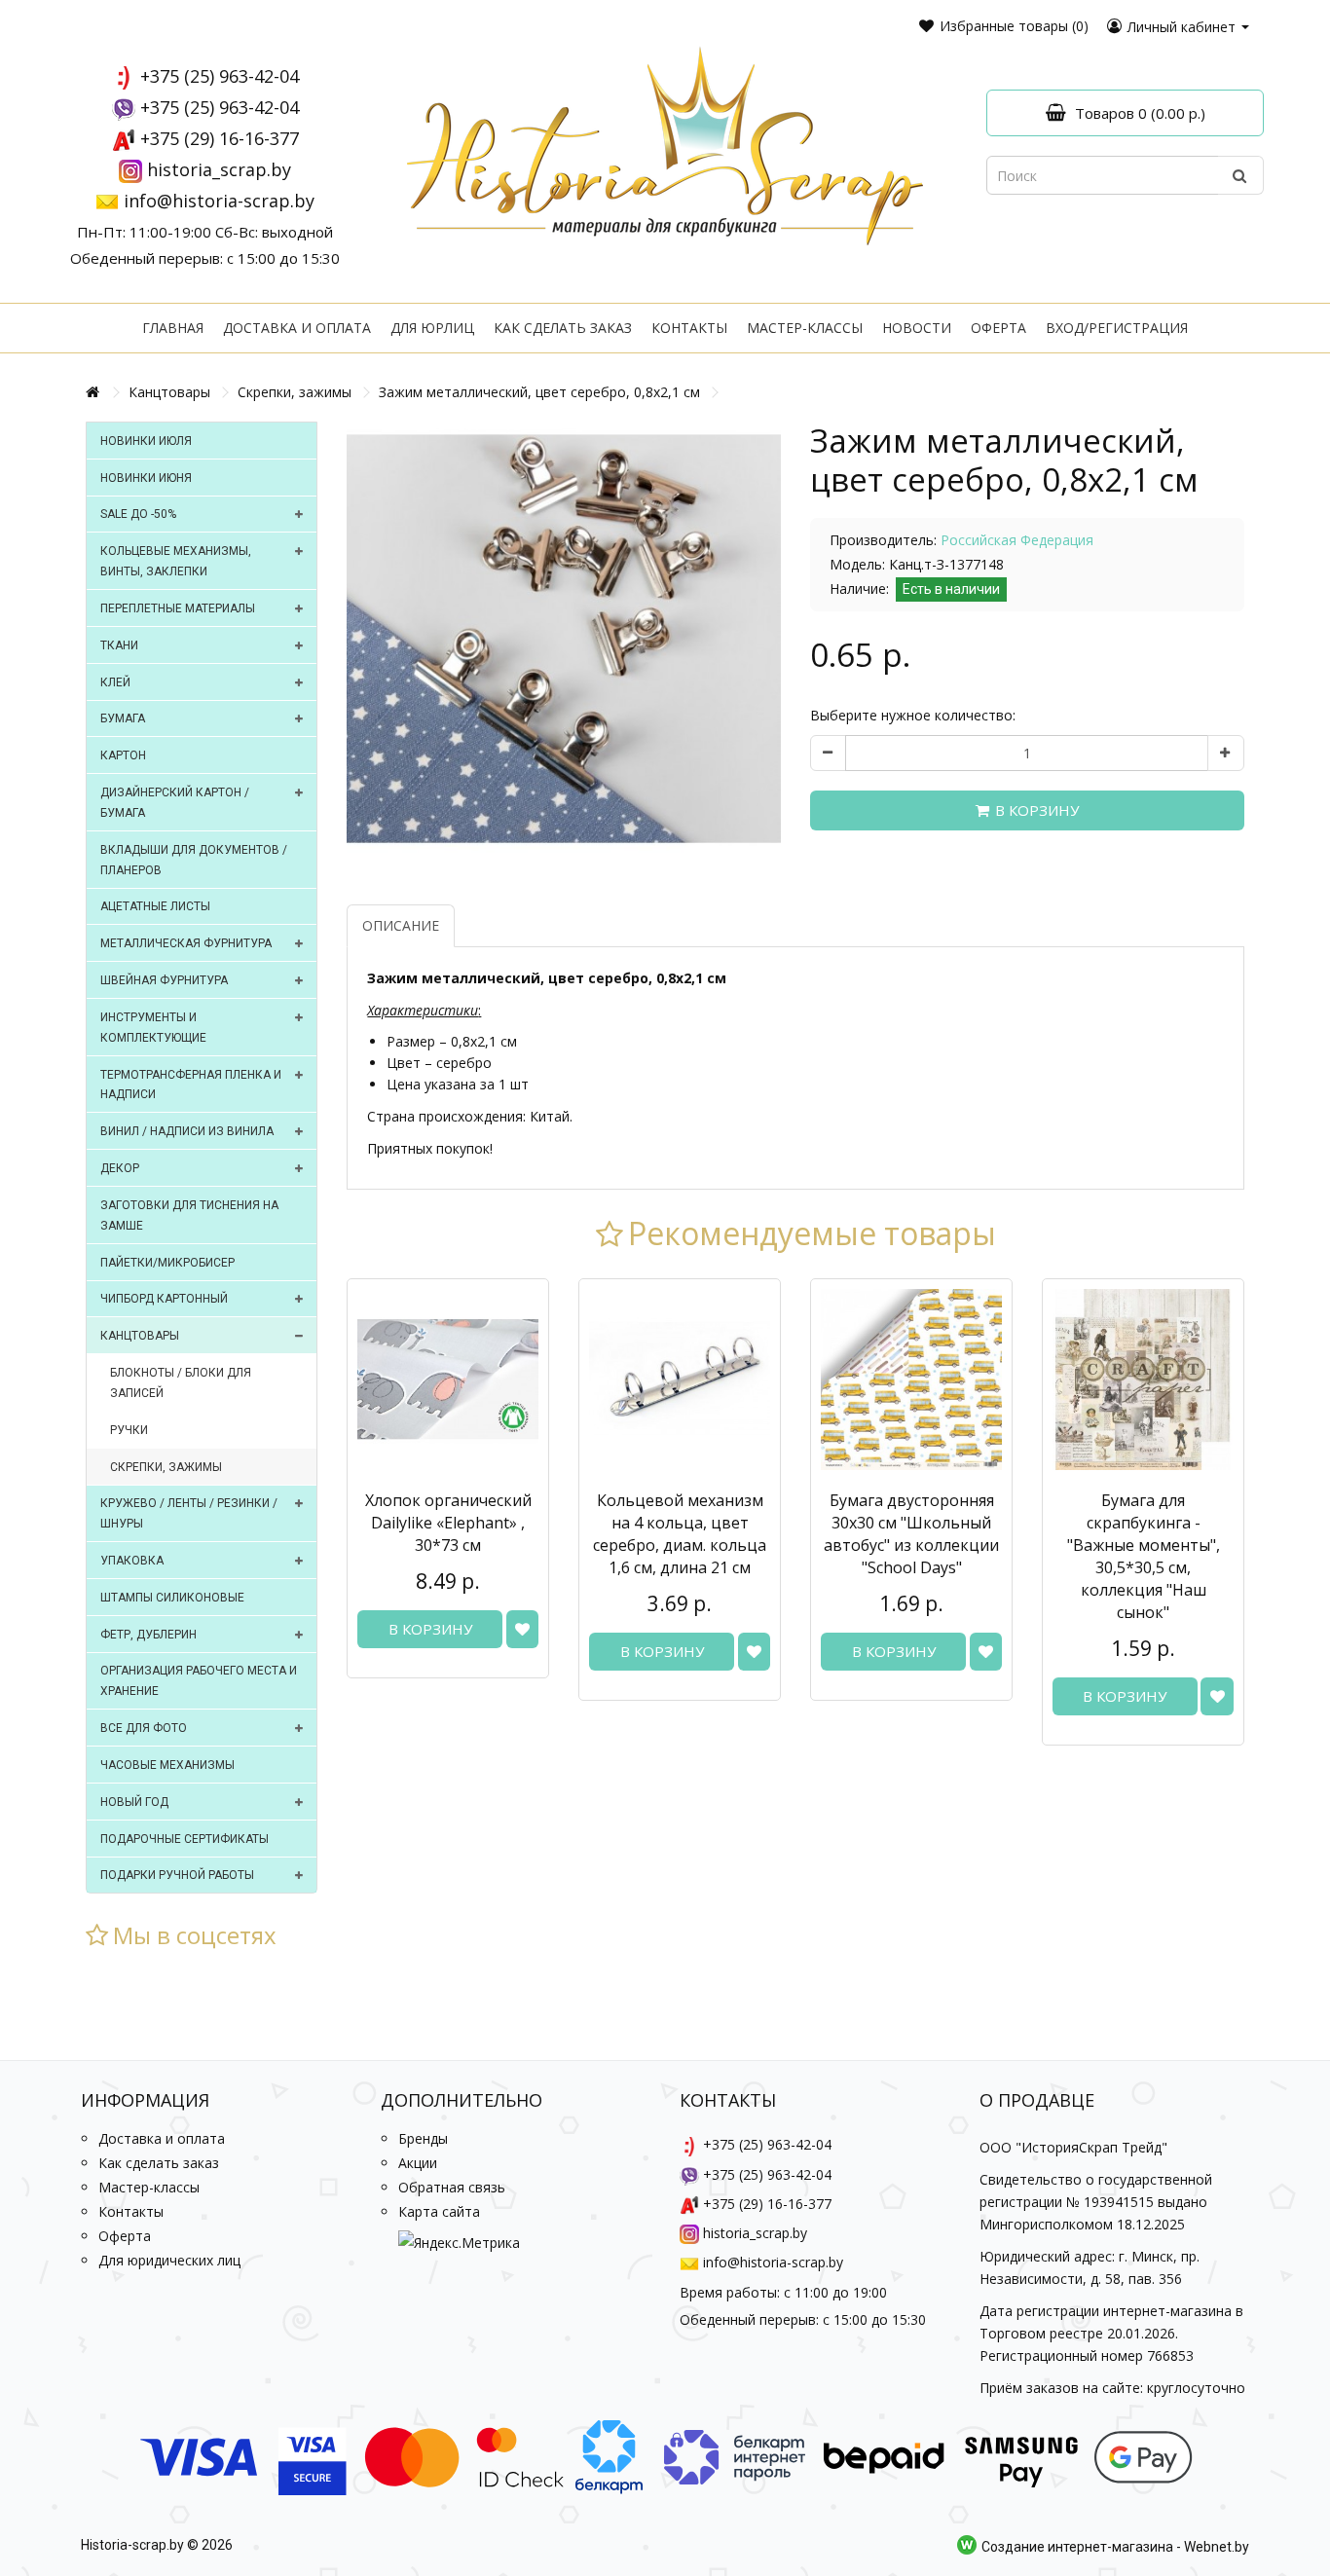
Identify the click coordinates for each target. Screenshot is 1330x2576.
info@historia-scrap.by (219, 201)
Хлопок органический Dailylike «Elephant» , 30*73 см (448, 1523)
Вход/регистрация (1117, 328)
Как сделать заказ (563, 328)
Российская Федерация (1017, 540)
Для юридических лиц (169, 2260)
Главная (173, 328)
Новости (917, 328)
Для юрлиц (432, 328)
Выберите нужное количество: (913, 715)
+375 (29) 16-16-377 (220, 138)
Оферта (998, 328)
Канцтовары (169, 392)
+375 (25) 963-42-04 (220, 76)
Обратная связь (452, 2187)
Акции (418, 2163)
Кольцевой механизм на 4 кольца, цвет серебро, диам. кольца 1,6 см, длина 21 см (680, 1534)
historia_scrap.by (219, 169)
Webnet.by (1217, 2548)
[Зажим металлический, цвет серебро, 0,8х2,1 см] (564, 639)
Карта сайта (439, 2211)
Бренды (423, 2138)
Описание (401, 925)
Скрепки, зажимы (295, 392)
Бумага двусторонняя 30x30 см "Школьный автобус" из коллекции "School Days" (911, 1534)
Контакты (689, 328)
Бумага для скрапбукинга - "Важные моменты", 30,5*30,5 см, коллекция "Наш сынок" (1144, 1556)
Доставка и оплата (297, 328)
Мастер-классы (805, 328)
